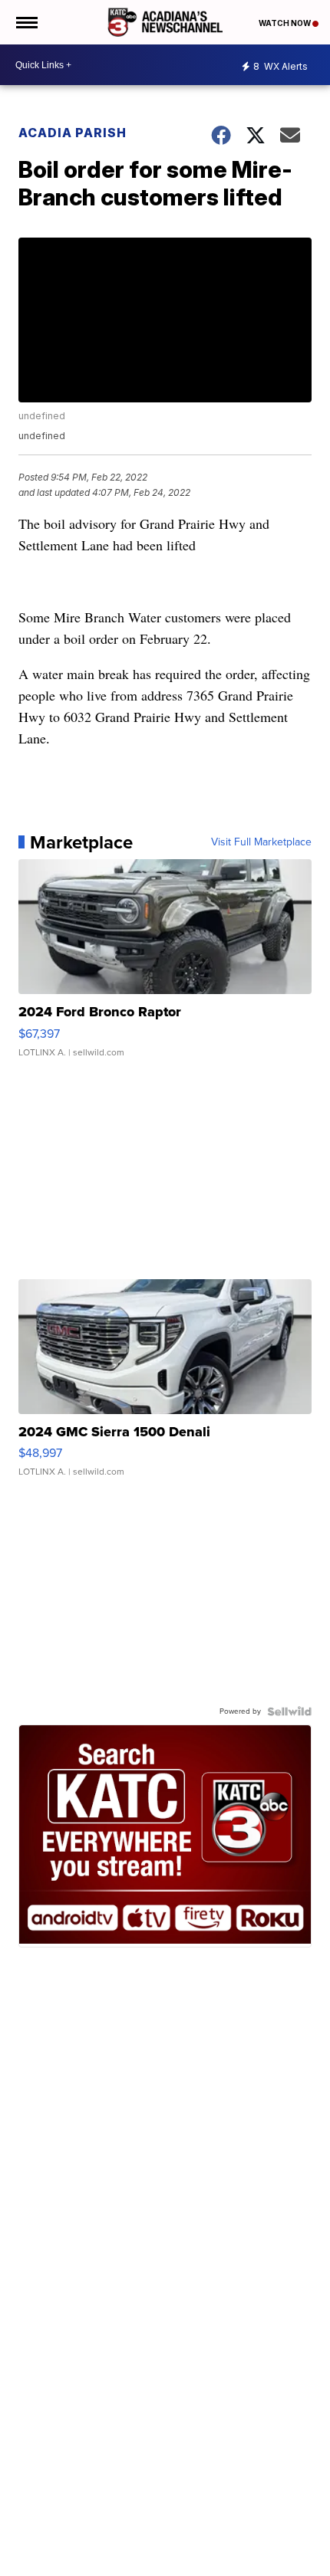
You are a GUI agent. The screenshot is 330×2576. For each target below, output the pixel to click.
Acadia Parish (73, 133)
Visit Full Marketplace (261, 842)
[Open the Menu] (26, 22)
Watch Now (285, 23)
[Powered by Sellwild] (289, 1711)
